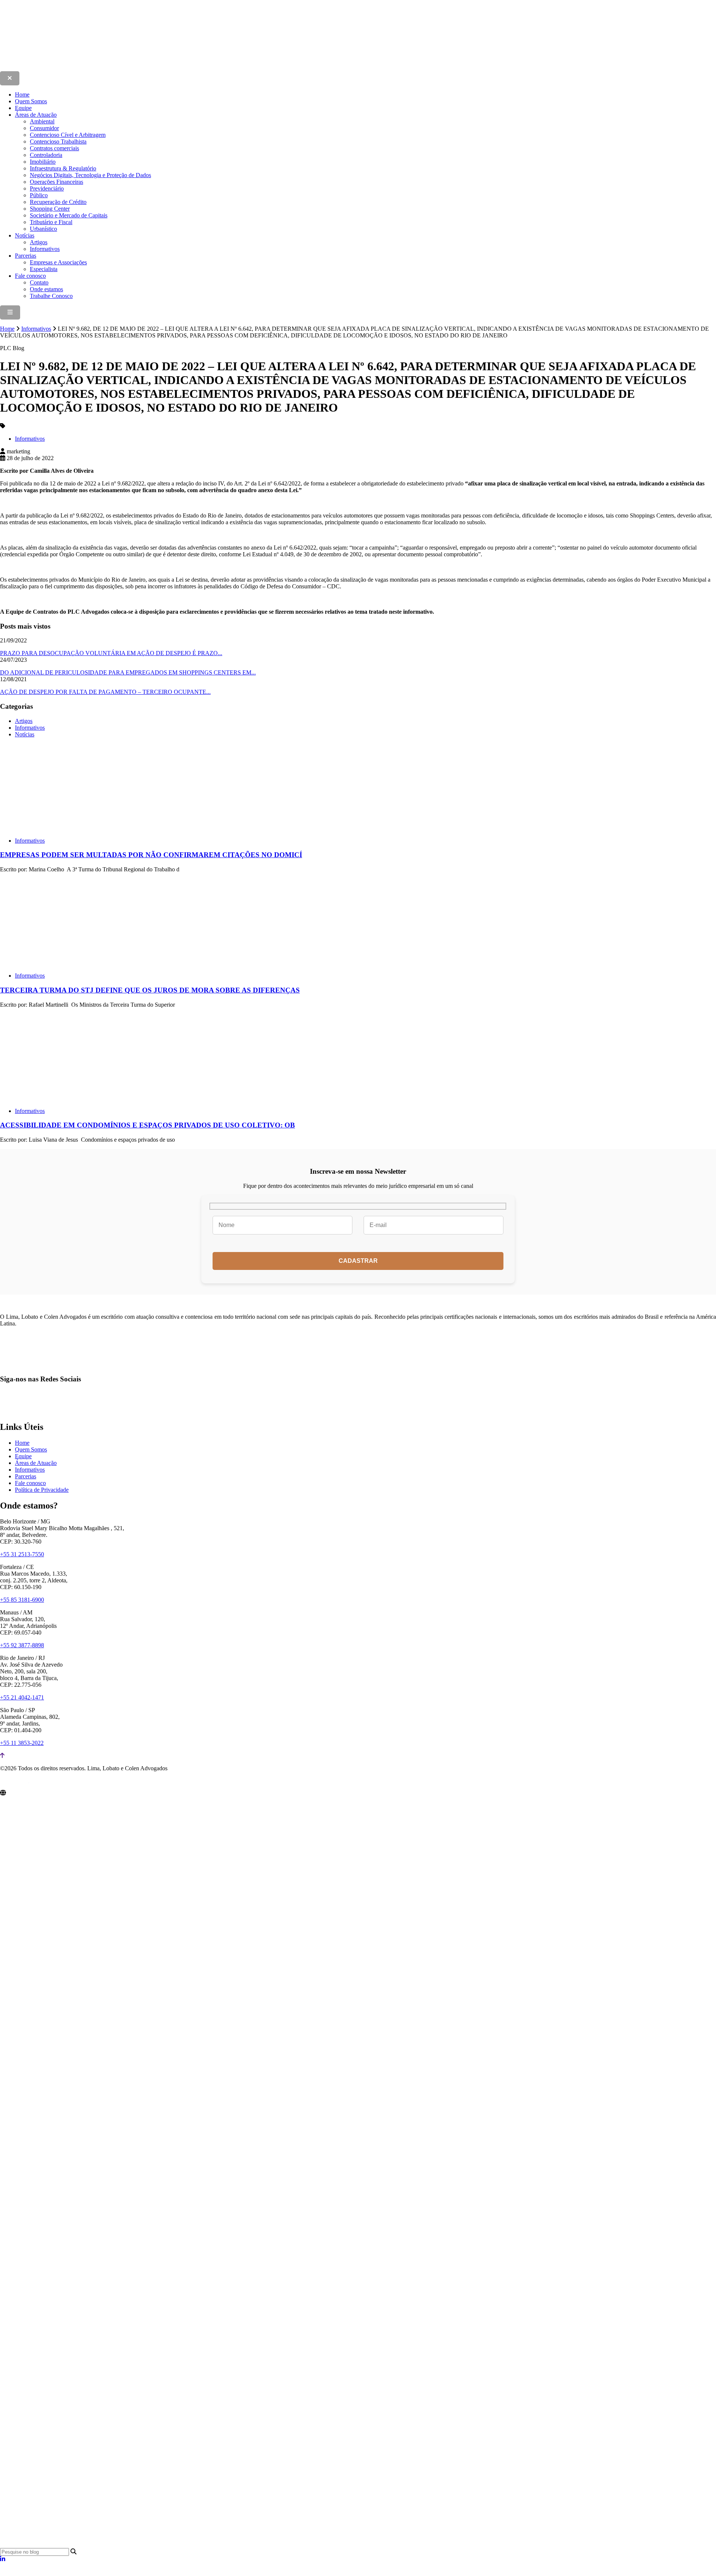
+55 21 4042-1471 (22, 1697)
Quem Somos (31, 101)
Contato (39, 282)
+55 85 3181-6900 (22, 1600)
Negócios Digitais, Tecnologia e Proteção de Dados (90, 175)
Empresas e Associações (58, 262)
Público (39, 195)
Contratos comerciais (54, 148)
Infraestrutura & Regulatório (63, 168)
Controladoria (46, 155)
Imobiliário (43, 162)
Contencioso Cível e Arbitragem (68, 135)
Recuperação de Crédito (58, 202)
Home (22, 95)
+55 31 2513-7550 (22, 1554)
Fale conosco (30, 276)
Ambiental (42, 121)
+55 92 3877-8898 (22, 1645)
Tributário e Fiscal (51, 222)
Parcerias (26, 256)
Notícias (25, 235)
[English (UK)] (12, 2572)
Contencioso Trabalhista (58, 141)
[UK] (224, 2544)
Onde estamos (46, 289)
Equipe (23, 108)
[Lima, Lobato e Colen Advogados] (143, 68)
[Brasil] (116, 1925)
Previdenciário (47, 188)
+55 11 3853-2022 (22, 1743)
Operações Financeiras (56, 182)
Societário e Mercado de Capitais (69, 215)
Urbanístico (43, 229)
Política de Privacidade (42, 1490)
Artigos (39, 242)
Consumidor (44, 128)
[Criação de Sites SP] (15, 1783)
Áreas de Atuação (36, 115)
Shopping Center (50, 209)
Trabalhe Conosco (51, 296)
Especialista (44, 269)
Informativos (45, 249)
